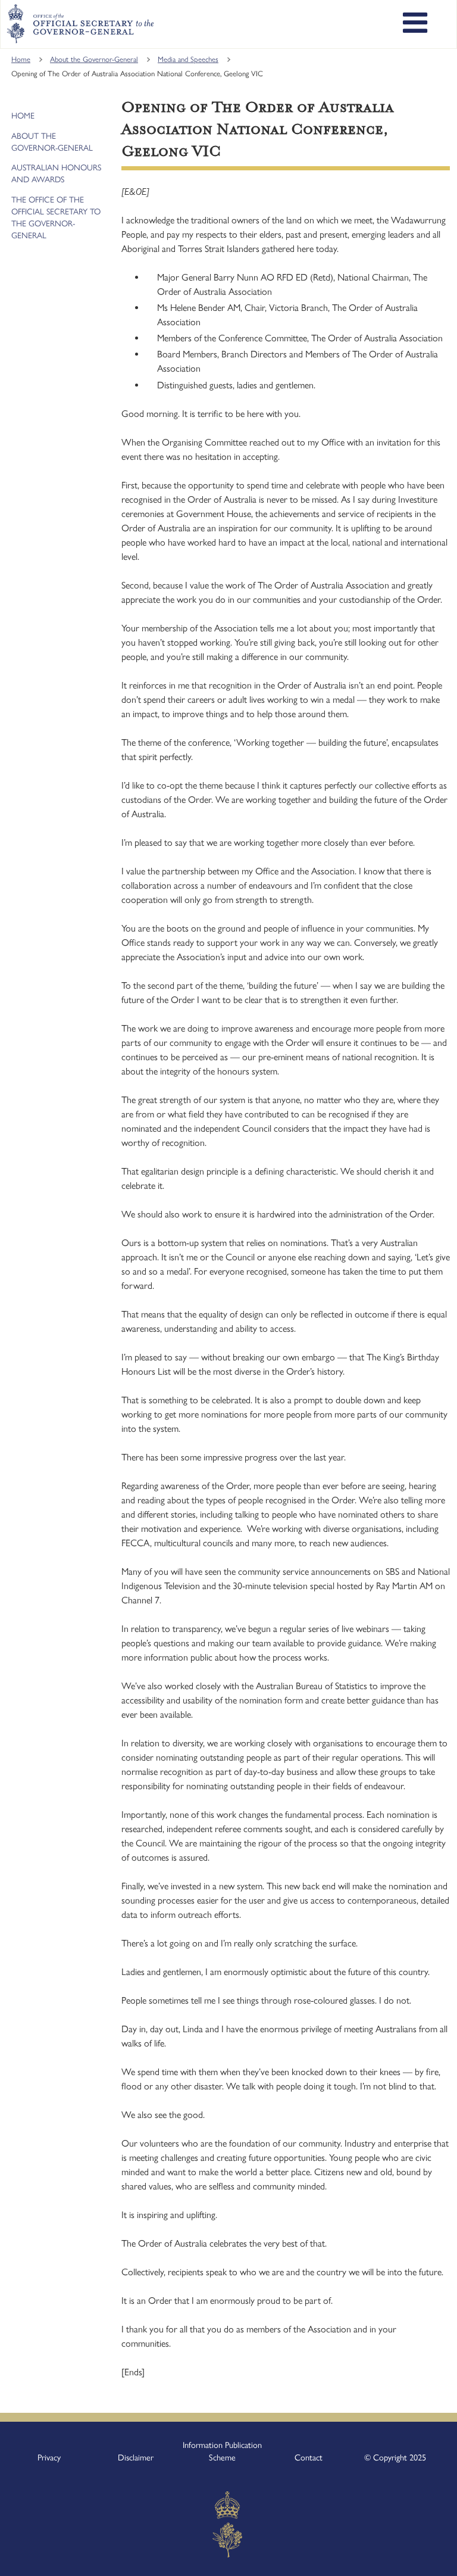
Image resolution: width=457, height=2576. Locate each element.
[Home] (80, 24)
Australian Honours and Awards (56, 174)
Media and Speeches (188, 59)
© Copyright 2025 (395, 2457)
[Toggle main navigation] (415, 24)
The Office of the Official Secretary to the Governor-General (56, 218)
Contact (309, 2457)
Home (21, 59)
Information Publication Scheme (222, 2452)
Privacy (49, 2457)
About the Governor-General (94, 59)
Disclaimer (136, 2457)
